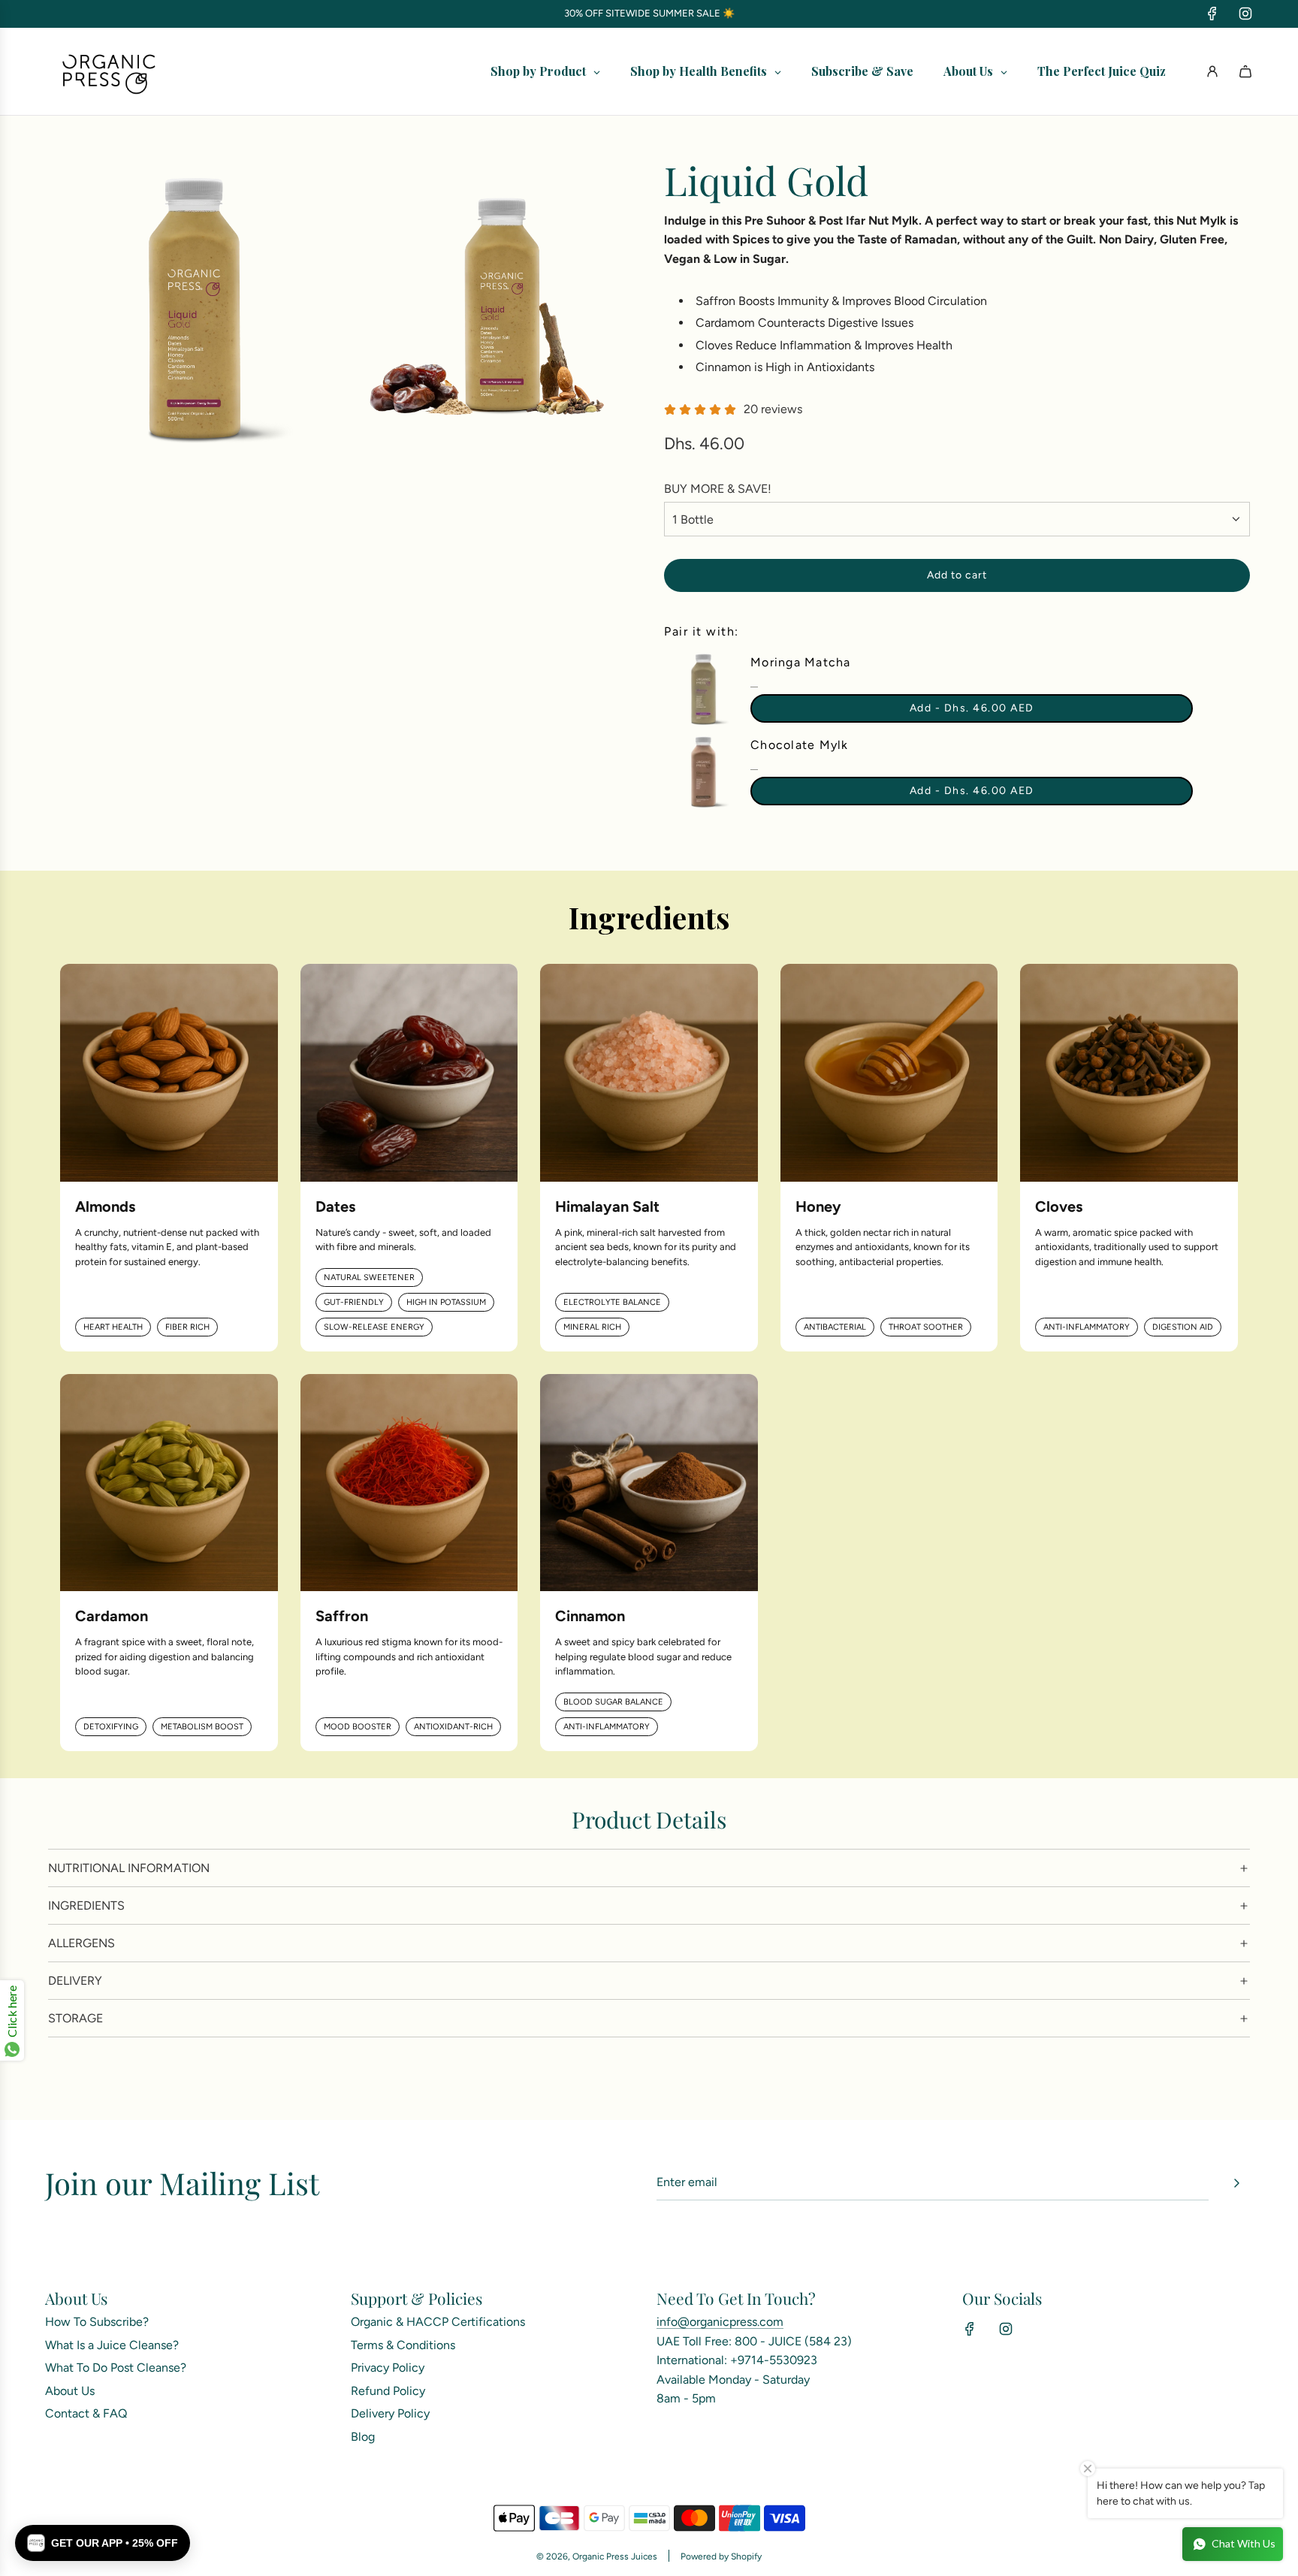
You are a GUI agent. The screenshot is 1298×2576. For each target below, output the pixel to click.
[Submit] (1236, 2183)
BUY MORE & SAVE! (718, 489)
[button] (103, 2543)
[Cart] (1245, 71)
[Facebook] (1212, 14)
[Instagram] (1245, 14)
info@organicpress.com (720, 2322)
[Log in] (1212, 71)
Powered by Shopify (721, 2556)
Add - (972, 708)
